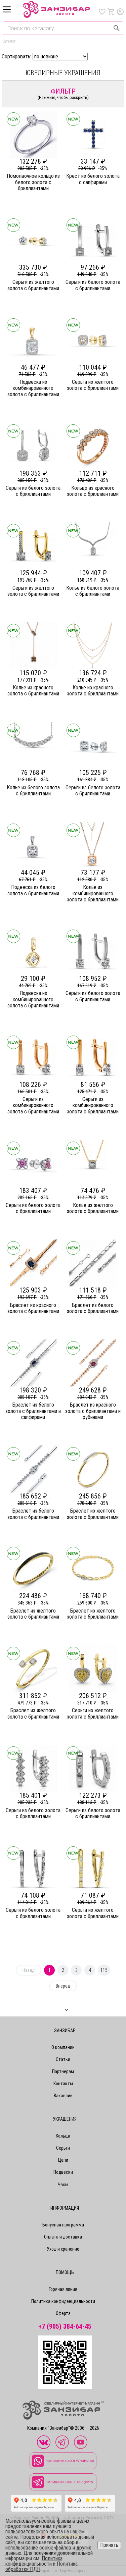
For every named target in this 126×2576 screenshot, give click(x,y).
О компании (63, 2047)
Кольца (63, 2136)
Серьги (63, 2148)
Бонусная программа (63, 2225)
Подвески (63, 2172)
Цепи (63, 2160)
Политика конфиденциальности (63, 2301)
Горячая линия (63, 2289)
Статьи (63, 2059)
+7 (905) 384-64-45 (65, 2327)
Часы (63, 2185)
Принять (109, 2545)
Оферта (63, 2313)
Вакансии (63, 2096)
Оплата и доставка (63, 2237)
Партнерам (63, 2071)
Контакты (63, 2084)
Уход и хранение (63, 2249)
